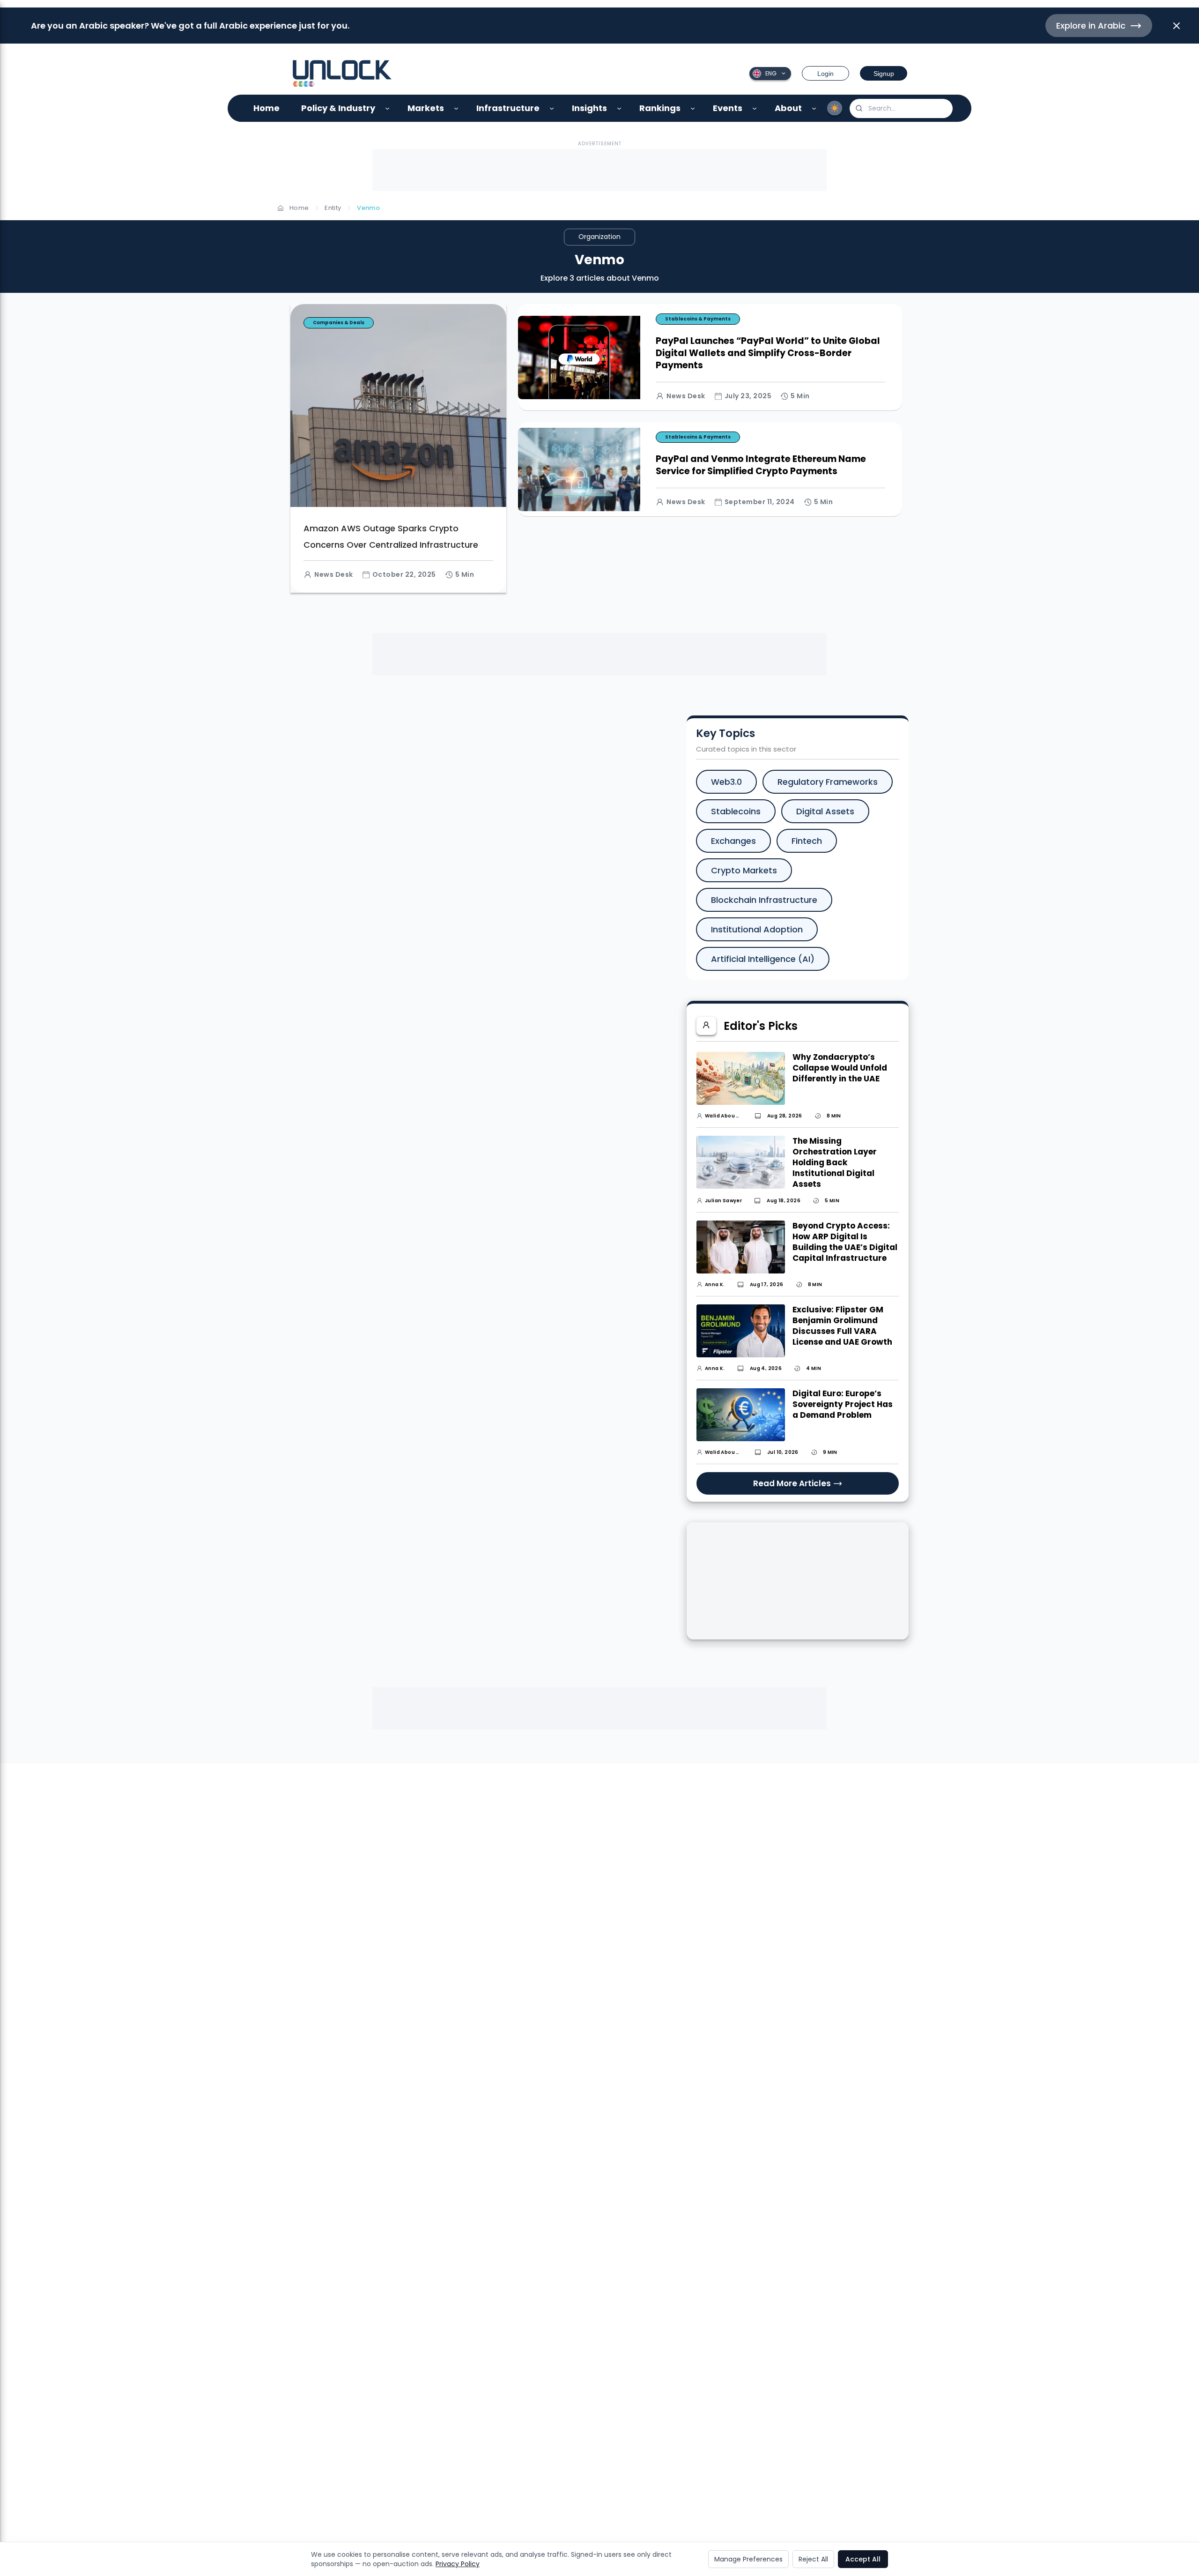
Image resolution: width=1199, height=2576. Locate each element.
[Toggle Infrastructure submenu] (552, 108)
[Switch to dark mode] (835, 108)
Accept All (863, 2559)
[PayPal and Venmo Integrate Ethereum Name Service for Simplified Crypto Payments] (710, 409)
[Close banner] (1177, 26)
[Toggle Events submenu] (755, 108)
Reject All (813, 2559)
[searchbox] (901, 108)
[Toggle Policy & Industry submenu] (388, 108)
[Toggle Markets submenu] (456, 108)
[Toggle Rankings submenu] (693, 108)
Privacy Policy (458, 2564)
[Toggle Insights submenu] (619, 108)
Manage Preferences (748, 2559)
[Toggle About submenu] (814, 108)
